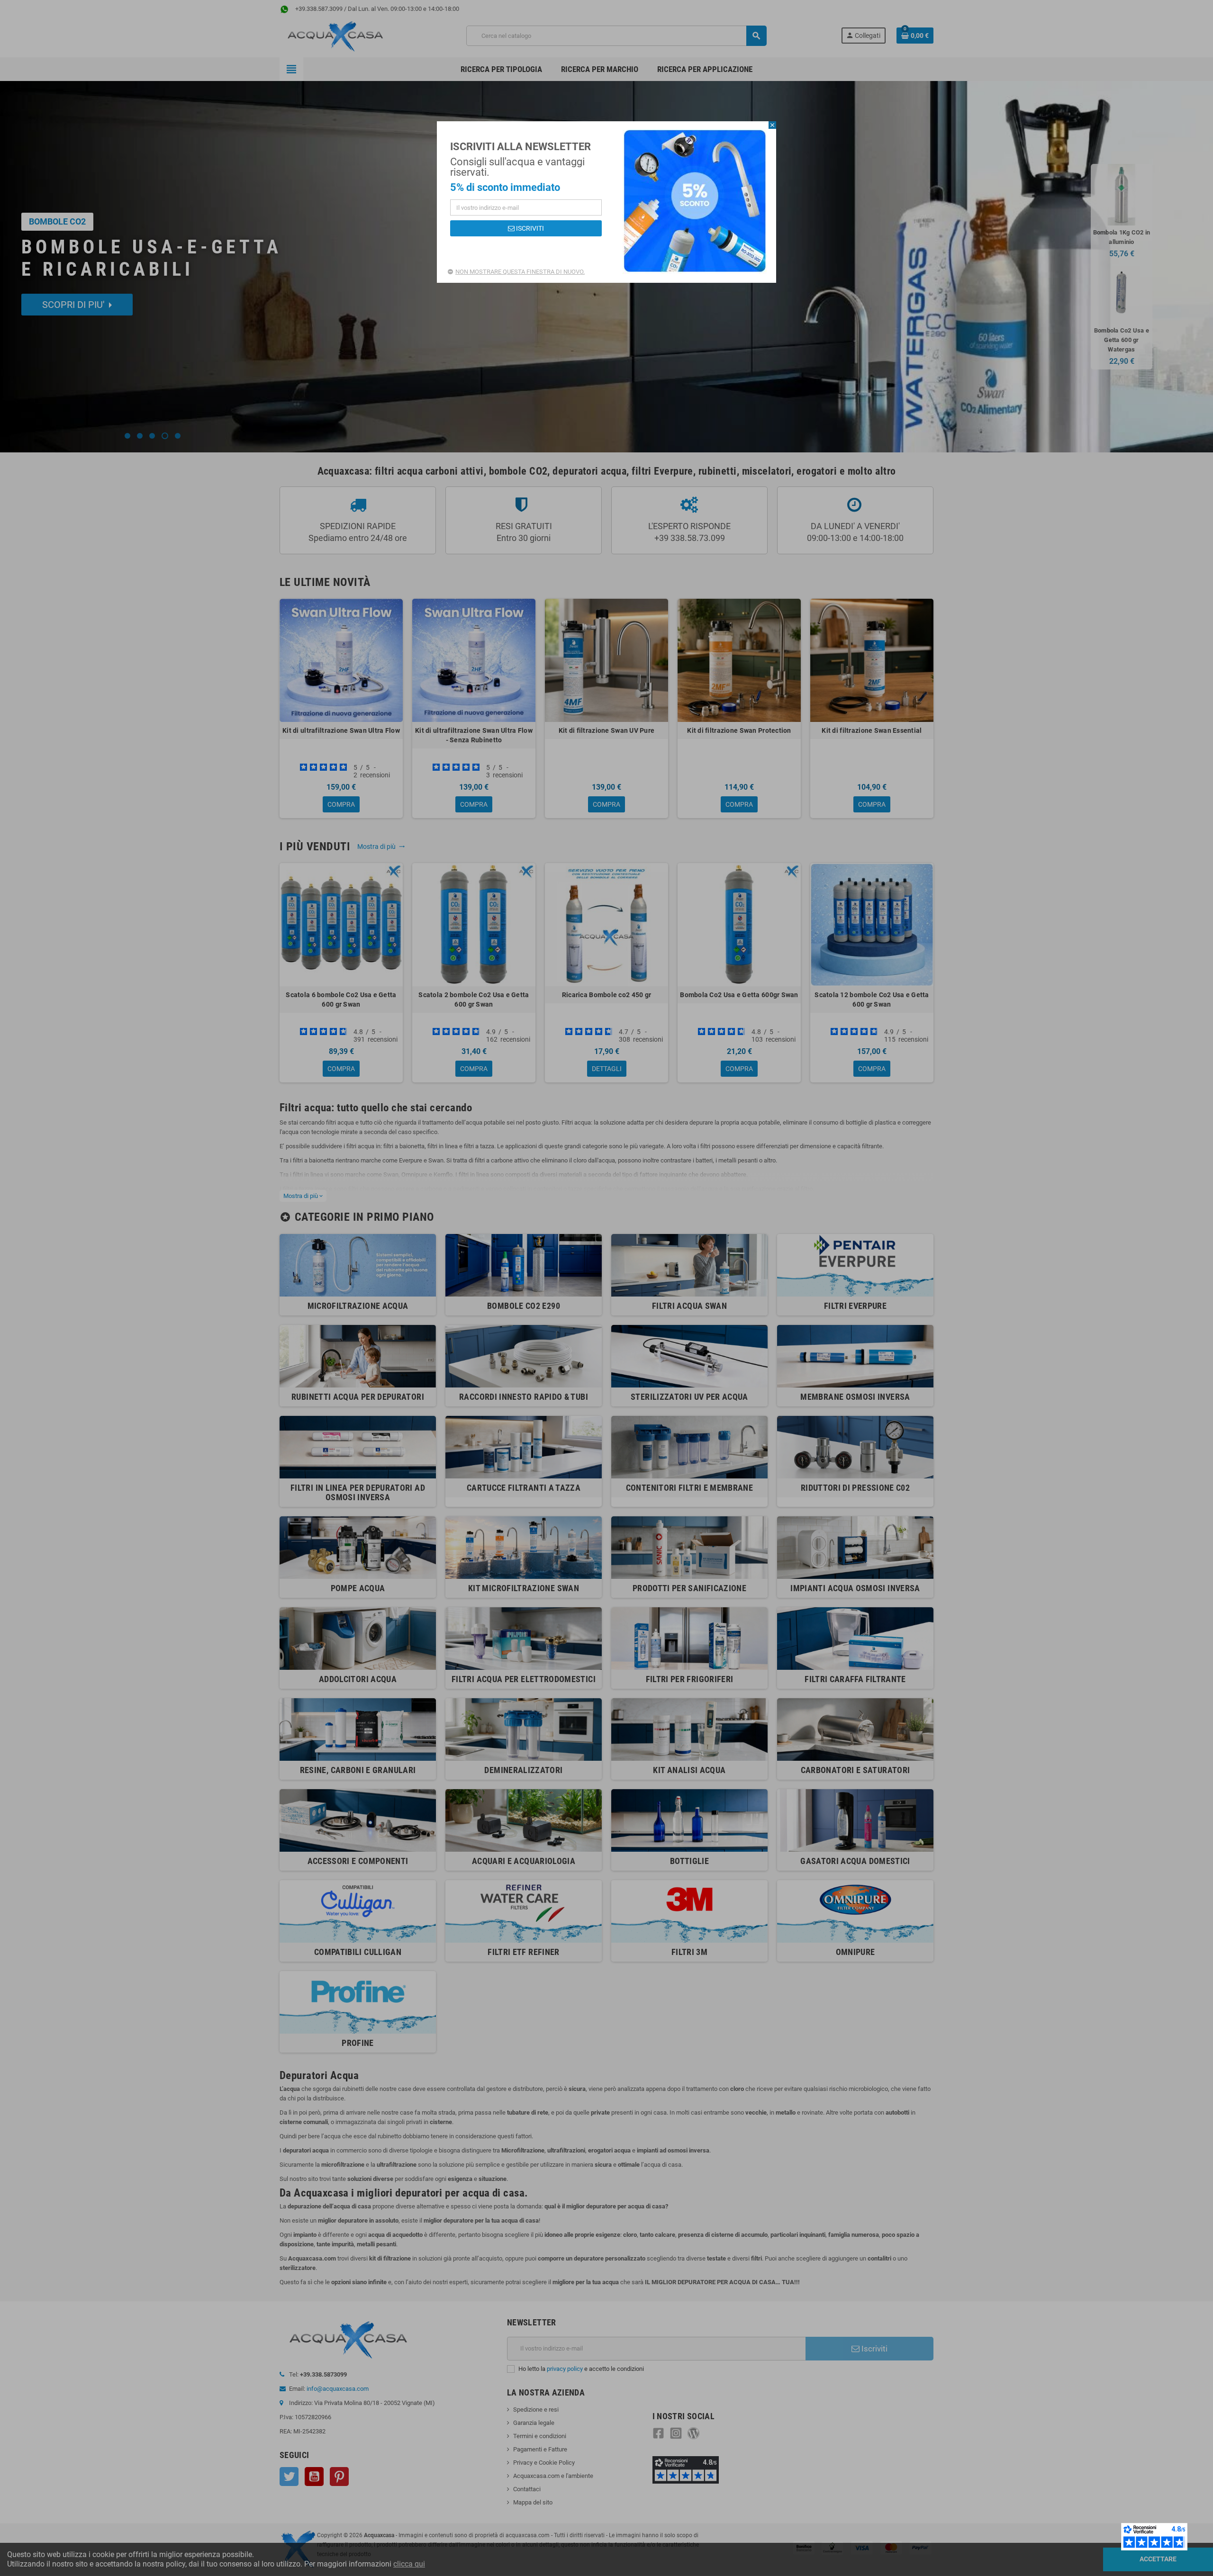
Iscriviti (529, 228)
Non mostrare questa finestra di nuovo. (520, 272)
